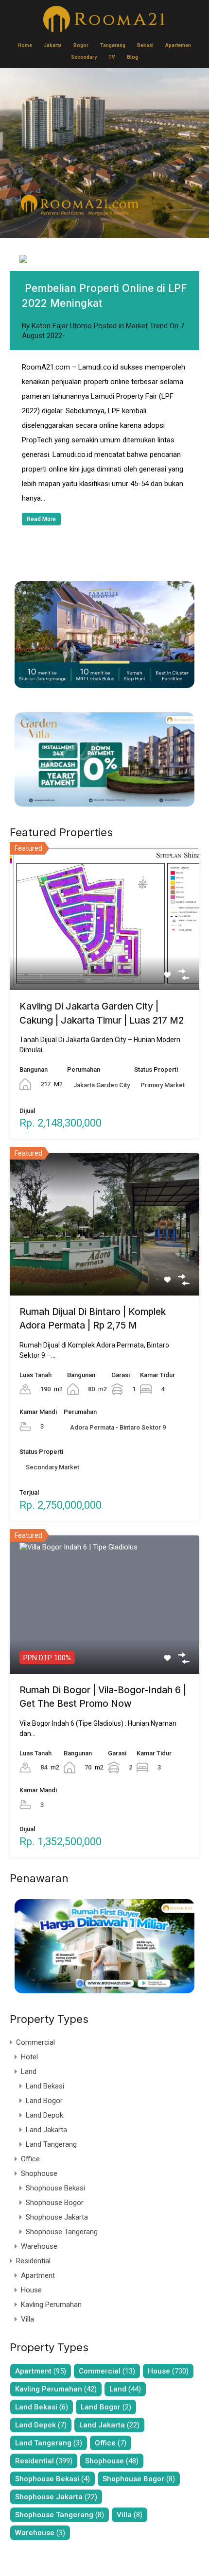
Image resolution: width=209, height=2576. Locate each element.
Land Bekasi (45, 2086)
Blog (132, 57)
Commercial (35, 2042)
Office (30, 2159)
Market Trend (147, 326)
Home (25, 45)
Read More (41, 519)
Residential (33, 2261)
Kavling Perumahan (51, 2305)
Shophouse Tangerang (62, 2232)
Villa (27, 2319)
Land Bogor (44, 2101)
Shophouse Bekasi (55, 2188)
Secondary (84, 57)
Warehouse (39, 2246)
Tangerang (113, 45)
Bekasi (145, 45)
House (31, 2290)
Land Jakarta (46, 2130)
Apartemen (178, 45)
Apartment (38, 2275)
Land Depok (44, 2115)
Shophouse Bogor (55, 2203)
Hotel (29, 2057)
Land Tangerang (51, 2144)
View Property (105, 961)
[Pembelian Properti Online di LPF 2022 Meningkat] (104, 259)
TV (112, 57)
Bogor (81, 45)
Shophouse (39, 2173)
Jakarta (53, 45)
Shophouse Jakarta (57, 2217)
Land (29, 2071)
